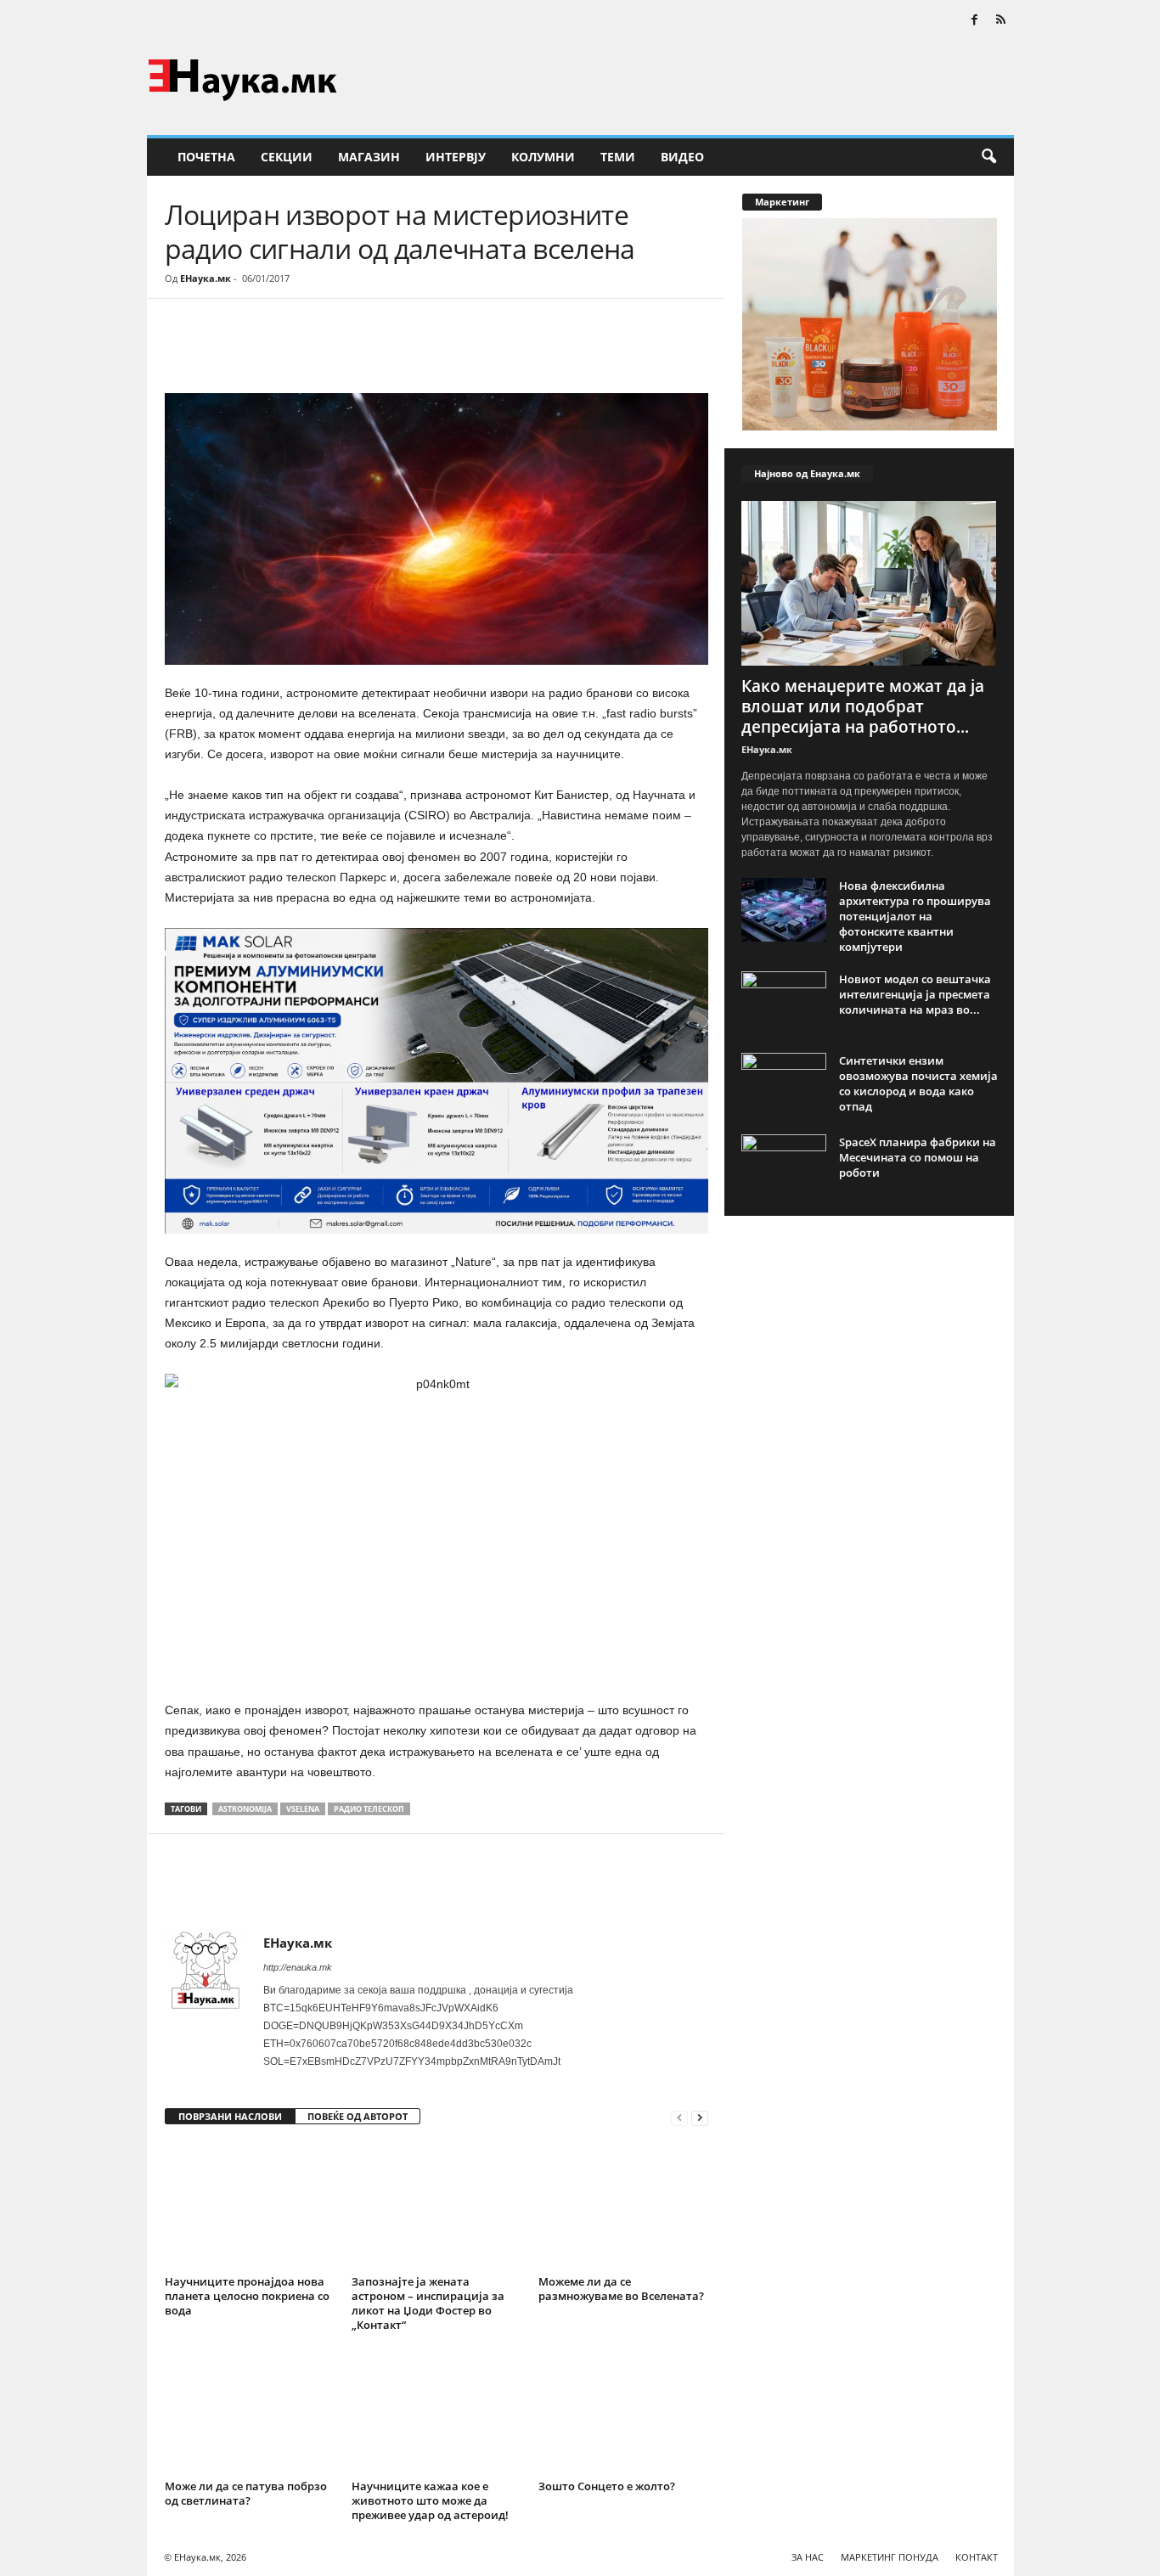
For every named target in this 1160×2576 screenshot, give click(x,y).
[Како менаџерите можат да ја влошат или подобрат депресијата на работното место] (870, 583)
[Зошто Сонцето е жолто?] (623, 2410)
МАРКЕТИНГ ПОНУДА (890, 2557)
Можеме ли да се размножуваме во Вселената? (621, 2289)
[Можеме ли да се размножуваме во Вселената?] (623, 2206)
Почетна (206, 157)
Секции (287, 157)
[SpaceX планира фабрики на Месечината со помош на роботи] (784, 1166)
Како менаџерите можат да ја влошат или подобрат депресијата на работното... (863, 706)
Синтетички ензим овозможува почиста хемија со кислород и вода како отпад (918, 1083)
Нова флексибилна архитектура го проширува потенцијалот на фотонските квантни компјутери (915, 916)
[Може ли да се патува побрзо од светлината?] (250, 2410)
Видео (682, 157)
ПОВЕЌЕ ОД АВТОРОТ (358, 2116)
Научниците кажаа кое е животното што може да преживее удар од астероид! (430, 2500)
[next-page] (700, 2117)
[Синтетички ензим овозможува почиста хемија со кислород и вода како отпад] (784, 1085)
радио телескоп (369, 1809)
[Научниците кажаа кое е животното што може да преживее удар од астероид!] (436, 2410)
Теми (618, 157)
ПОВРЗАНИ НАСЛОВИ (230, 2116)
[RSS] (1001, 21)
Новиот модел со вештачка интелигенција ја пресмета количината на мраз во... (915, 994)
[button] (988, 157)
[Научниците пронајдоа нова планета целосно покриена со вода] (250, 2206)
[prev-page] (679, 2117)
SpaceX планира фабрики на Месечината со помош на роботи (918, 1157)
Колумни (543, 157)
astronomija (245, 1809)
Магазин (369, 157)
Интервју (456, 157)
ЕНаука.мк (206, 278)
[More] (322, 350)
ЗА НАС (808, 2557)
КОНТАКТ (977, 2557)
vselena (303, 1809)
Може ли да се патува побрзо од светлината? (246, 2493)
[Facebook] (975, 21)
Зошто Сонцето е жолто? (607, 2486)
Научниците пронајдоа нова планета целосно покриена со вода (247, 2296)
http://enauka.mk (298, 1967)
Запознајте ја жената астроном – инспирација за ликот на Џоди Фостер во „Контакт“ (428, 2303)
